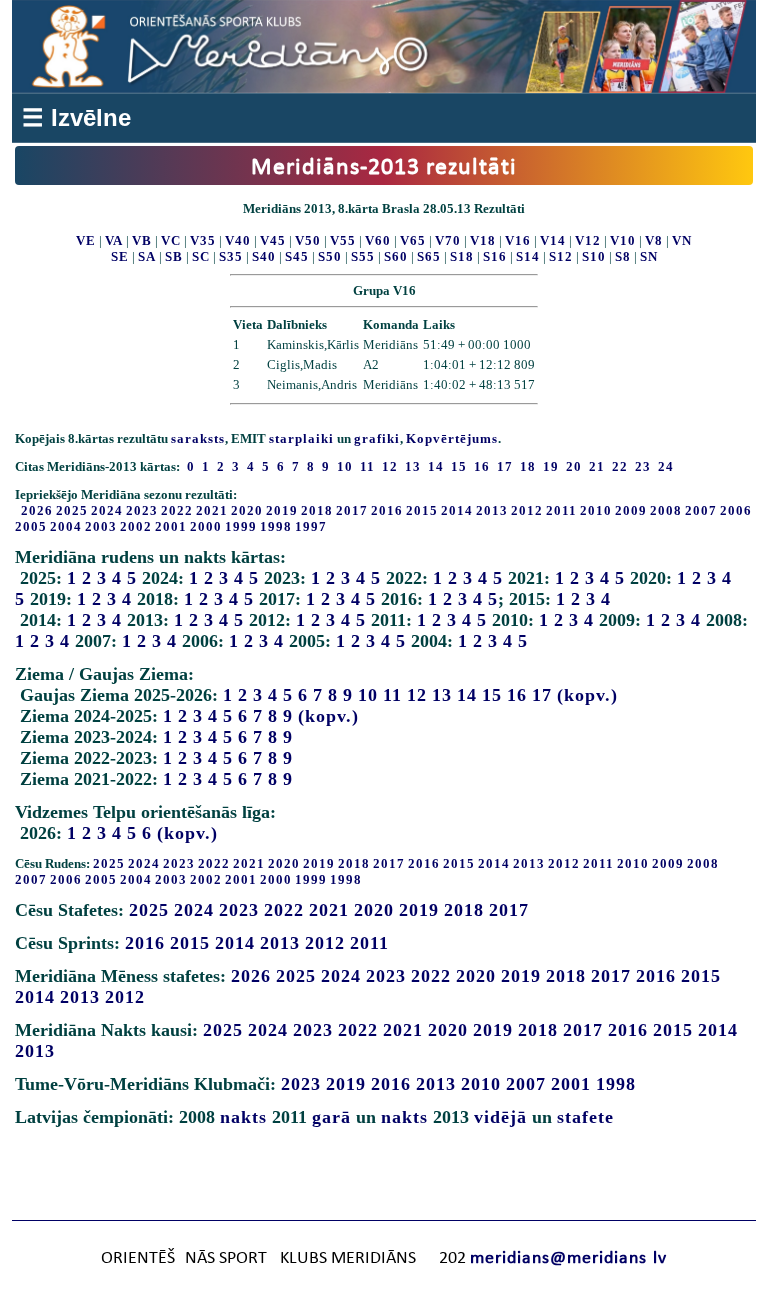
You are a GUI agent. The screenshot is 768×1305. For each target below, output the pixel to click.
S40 (264, 256)
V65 (413, 240)
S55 (363, 256)
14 (467, 695)
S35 (231, 256)
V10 (623, 240)
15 (492, 695)
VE (86, 240)
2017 (352, 510)
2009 (631, 510)
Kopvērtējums (452, 438)
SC (201, 256)
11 (392, 695)
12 (417, 695)
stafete (585, 1117)
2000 (206, 526)
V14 (553, 240)
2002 (136, 526)
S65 (429, 256)
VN (682, 240)
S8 (623, 256)
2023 (142, 510)
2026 (37, 510)
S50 (330, 256)
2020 (247, 510)
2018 (317, 510)
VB (142, 240)
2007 (701, 510)
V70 (448, 240)
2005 (31, 526)
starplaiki (301, 438)
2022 (177, 510)
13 (442, 695)
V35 (203, 240)
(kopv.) (587, 695)
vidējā (500, 1117)
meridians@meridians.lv (568, 1258)
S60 (396, 256)
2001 (171, 526)
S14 (528, 256)
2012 (527, 510)
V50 (308, 240)
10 (368, 695)
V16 (518, 240)
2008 (666, 510)
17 (542, 695)
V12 (588, 240)
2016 (387, 510)
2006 (736, 510)
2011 (561, 510)
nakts (243, 1117)
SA (147, 256)
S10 (594, 256)
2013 (492, 510)
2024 (107, 510)
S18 (462, 256)
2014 (457, 510)
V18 (483, 240)
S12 (561, 256)
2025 (72, 510)
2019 (282, 510)
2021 (212, 510)
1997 (311, 526)
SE (120, 256)
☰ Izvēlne (76, 117)
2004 (66, 526)
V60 (378, 240)
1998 (276, 526)
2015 (422, 510)
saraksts (198, 438)
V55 (343, 240)
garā (331, 1117)
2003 (101, 526)
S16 (495, 256)
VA (114, 240)
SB (174, 256)
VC (171, 240)
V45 (273, 240)
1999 (241, 526)
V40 (238, 240)
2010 (596, 510)
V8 (654, 240)
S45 (297, 256)
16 (517, 695)
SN (649, 256)
